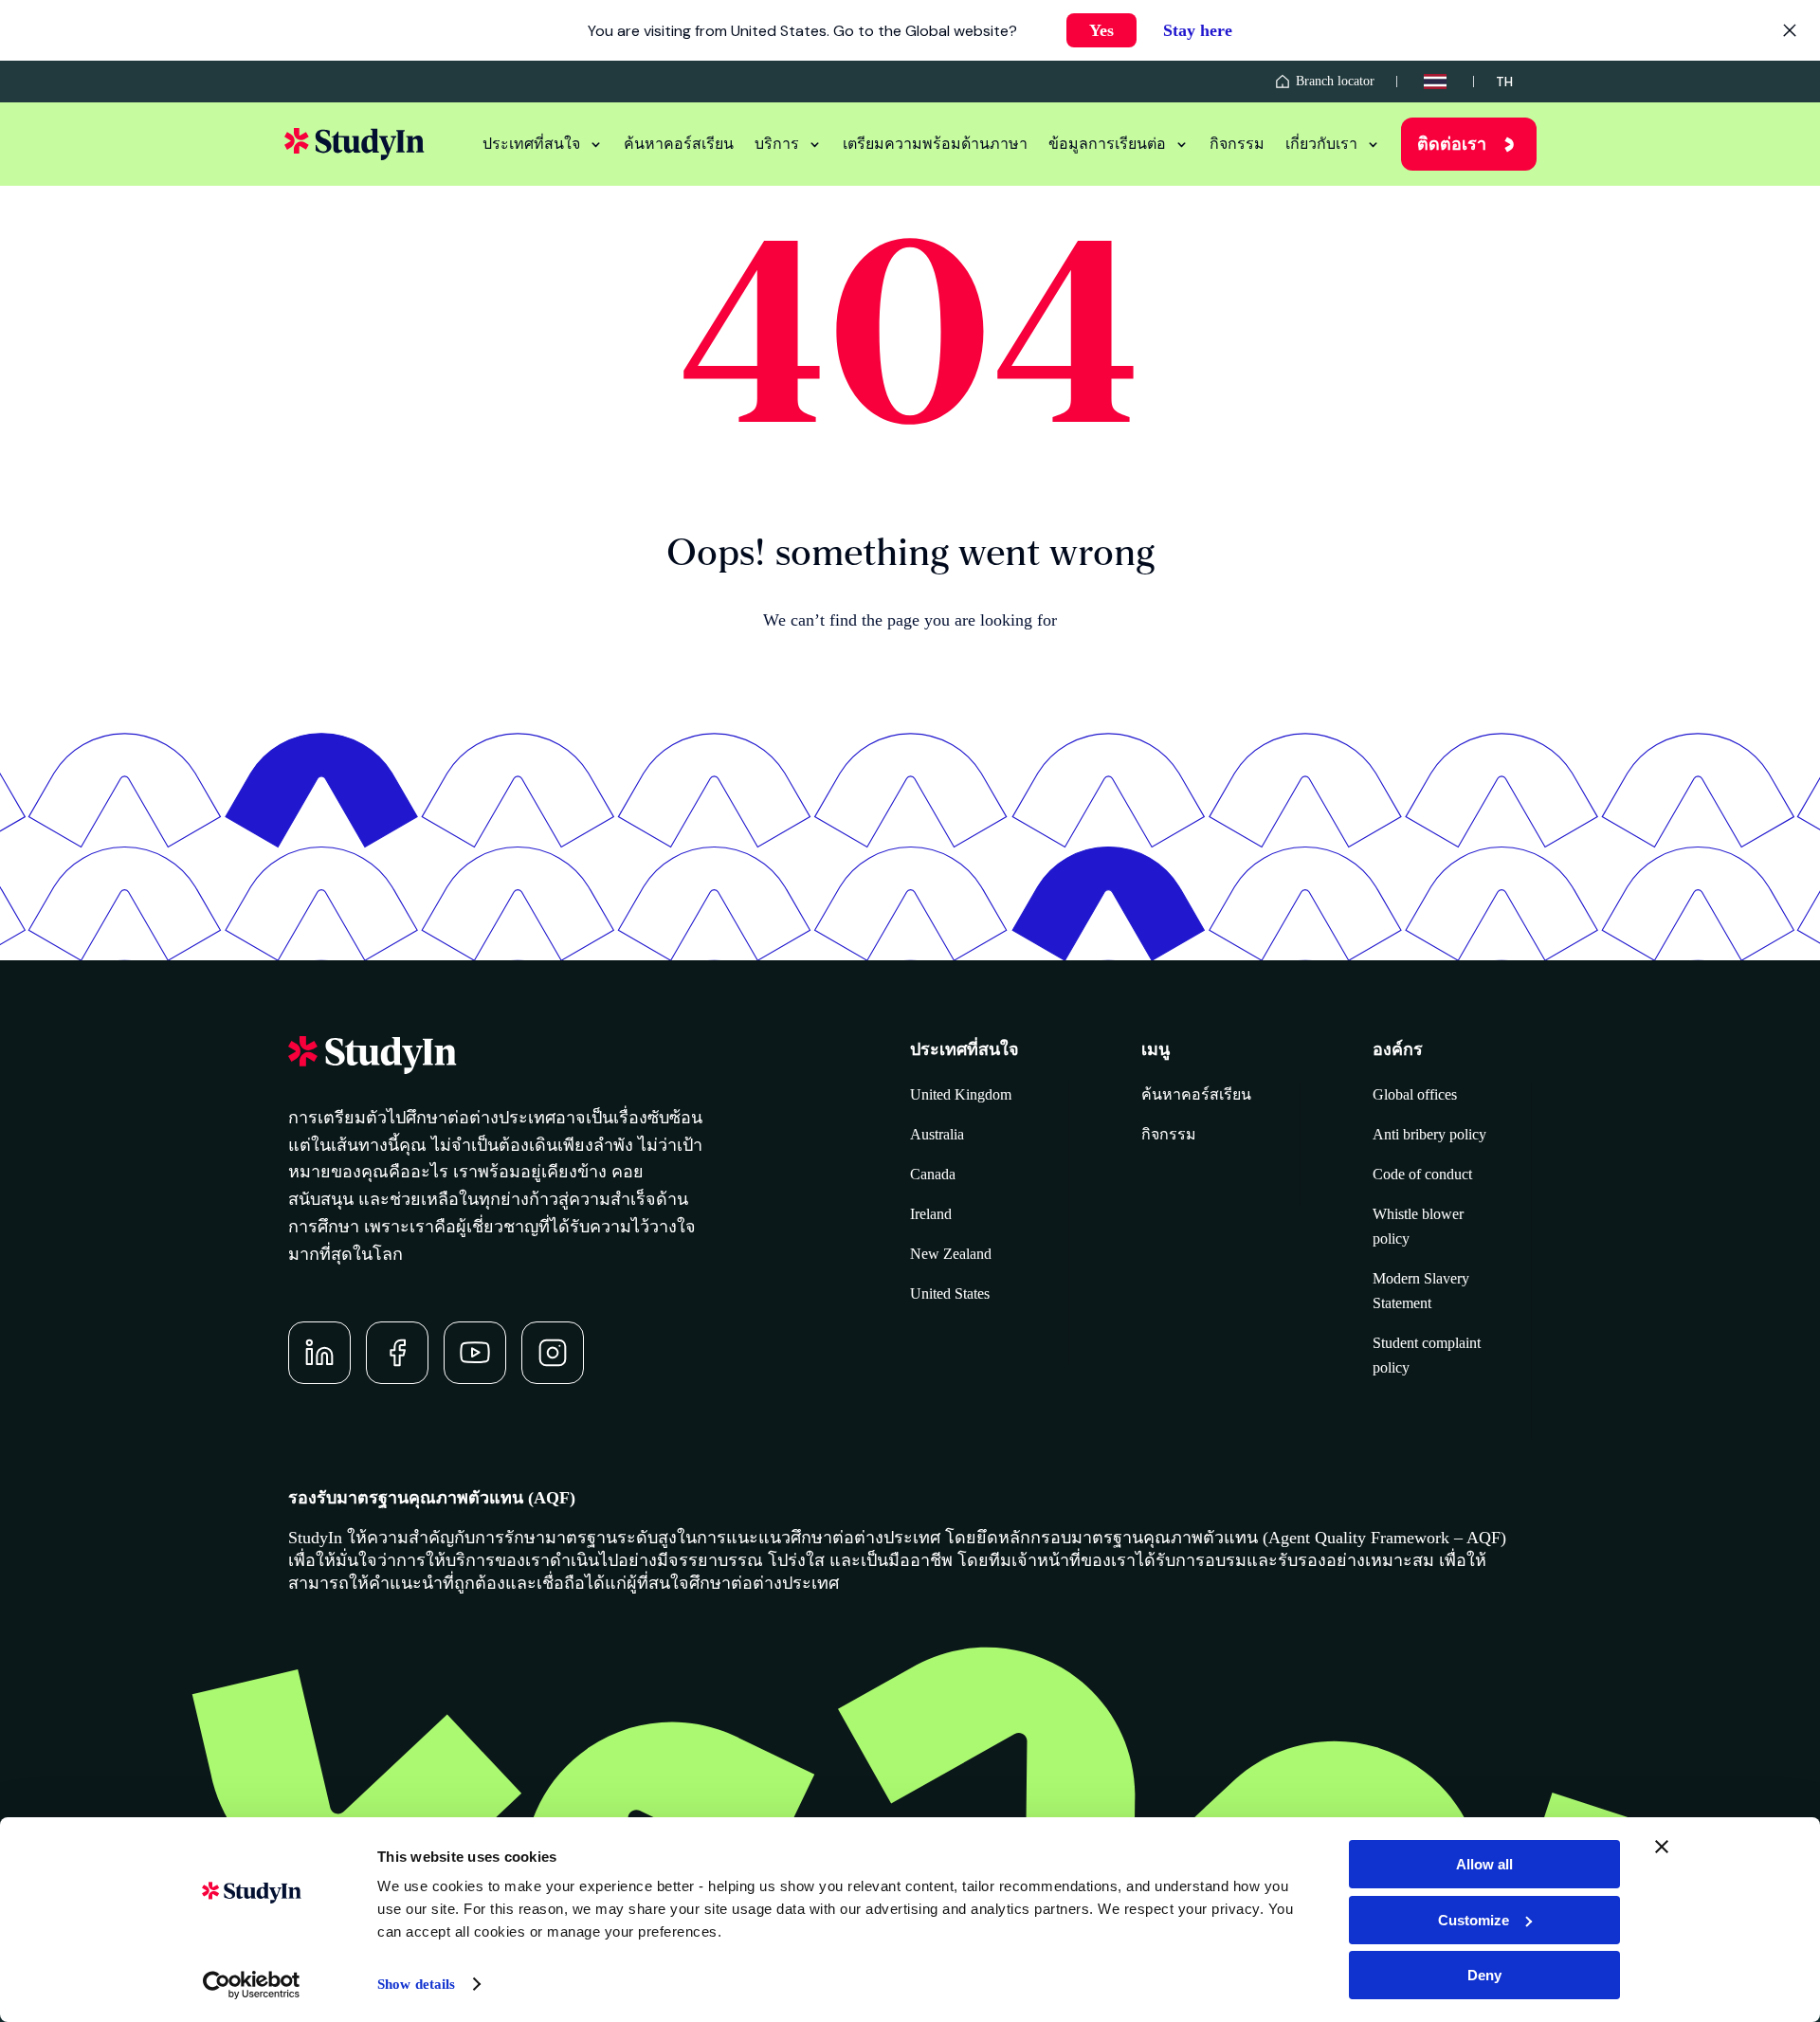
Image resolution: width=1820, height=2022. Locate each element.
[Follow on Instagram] (553, 1353)
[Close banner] (1662, 1847)
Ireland (931, 1214)
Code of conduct (1422, 1174)
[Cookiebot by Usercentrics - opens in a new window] (252, 1985)
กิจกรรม (1237, 144)
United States (950, 1293)
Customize (1474, 1920)
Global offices (1415, 1094)
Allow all (1484, 1864)
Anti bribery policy (1429, 1134)
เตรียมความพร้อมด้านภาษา (935, 144)
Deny (1484, 1975)
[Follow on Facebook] (397, 1353)
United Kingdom (961, 1094)
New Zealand (951, 1254)
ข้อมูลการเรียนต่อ (1107, 144)
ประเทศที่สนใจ (531, 144)
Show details (416, 1984)
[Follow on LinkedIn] (319, 1353)
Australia (937, 1134)
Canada (933, 1174)
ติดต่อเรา (1452, 144)
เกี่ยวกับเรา (1321, 144)
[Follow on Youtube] (475, 1353)
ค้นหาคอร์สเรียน (679, 144)
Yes (1101, 30)
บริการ (777, 144)
